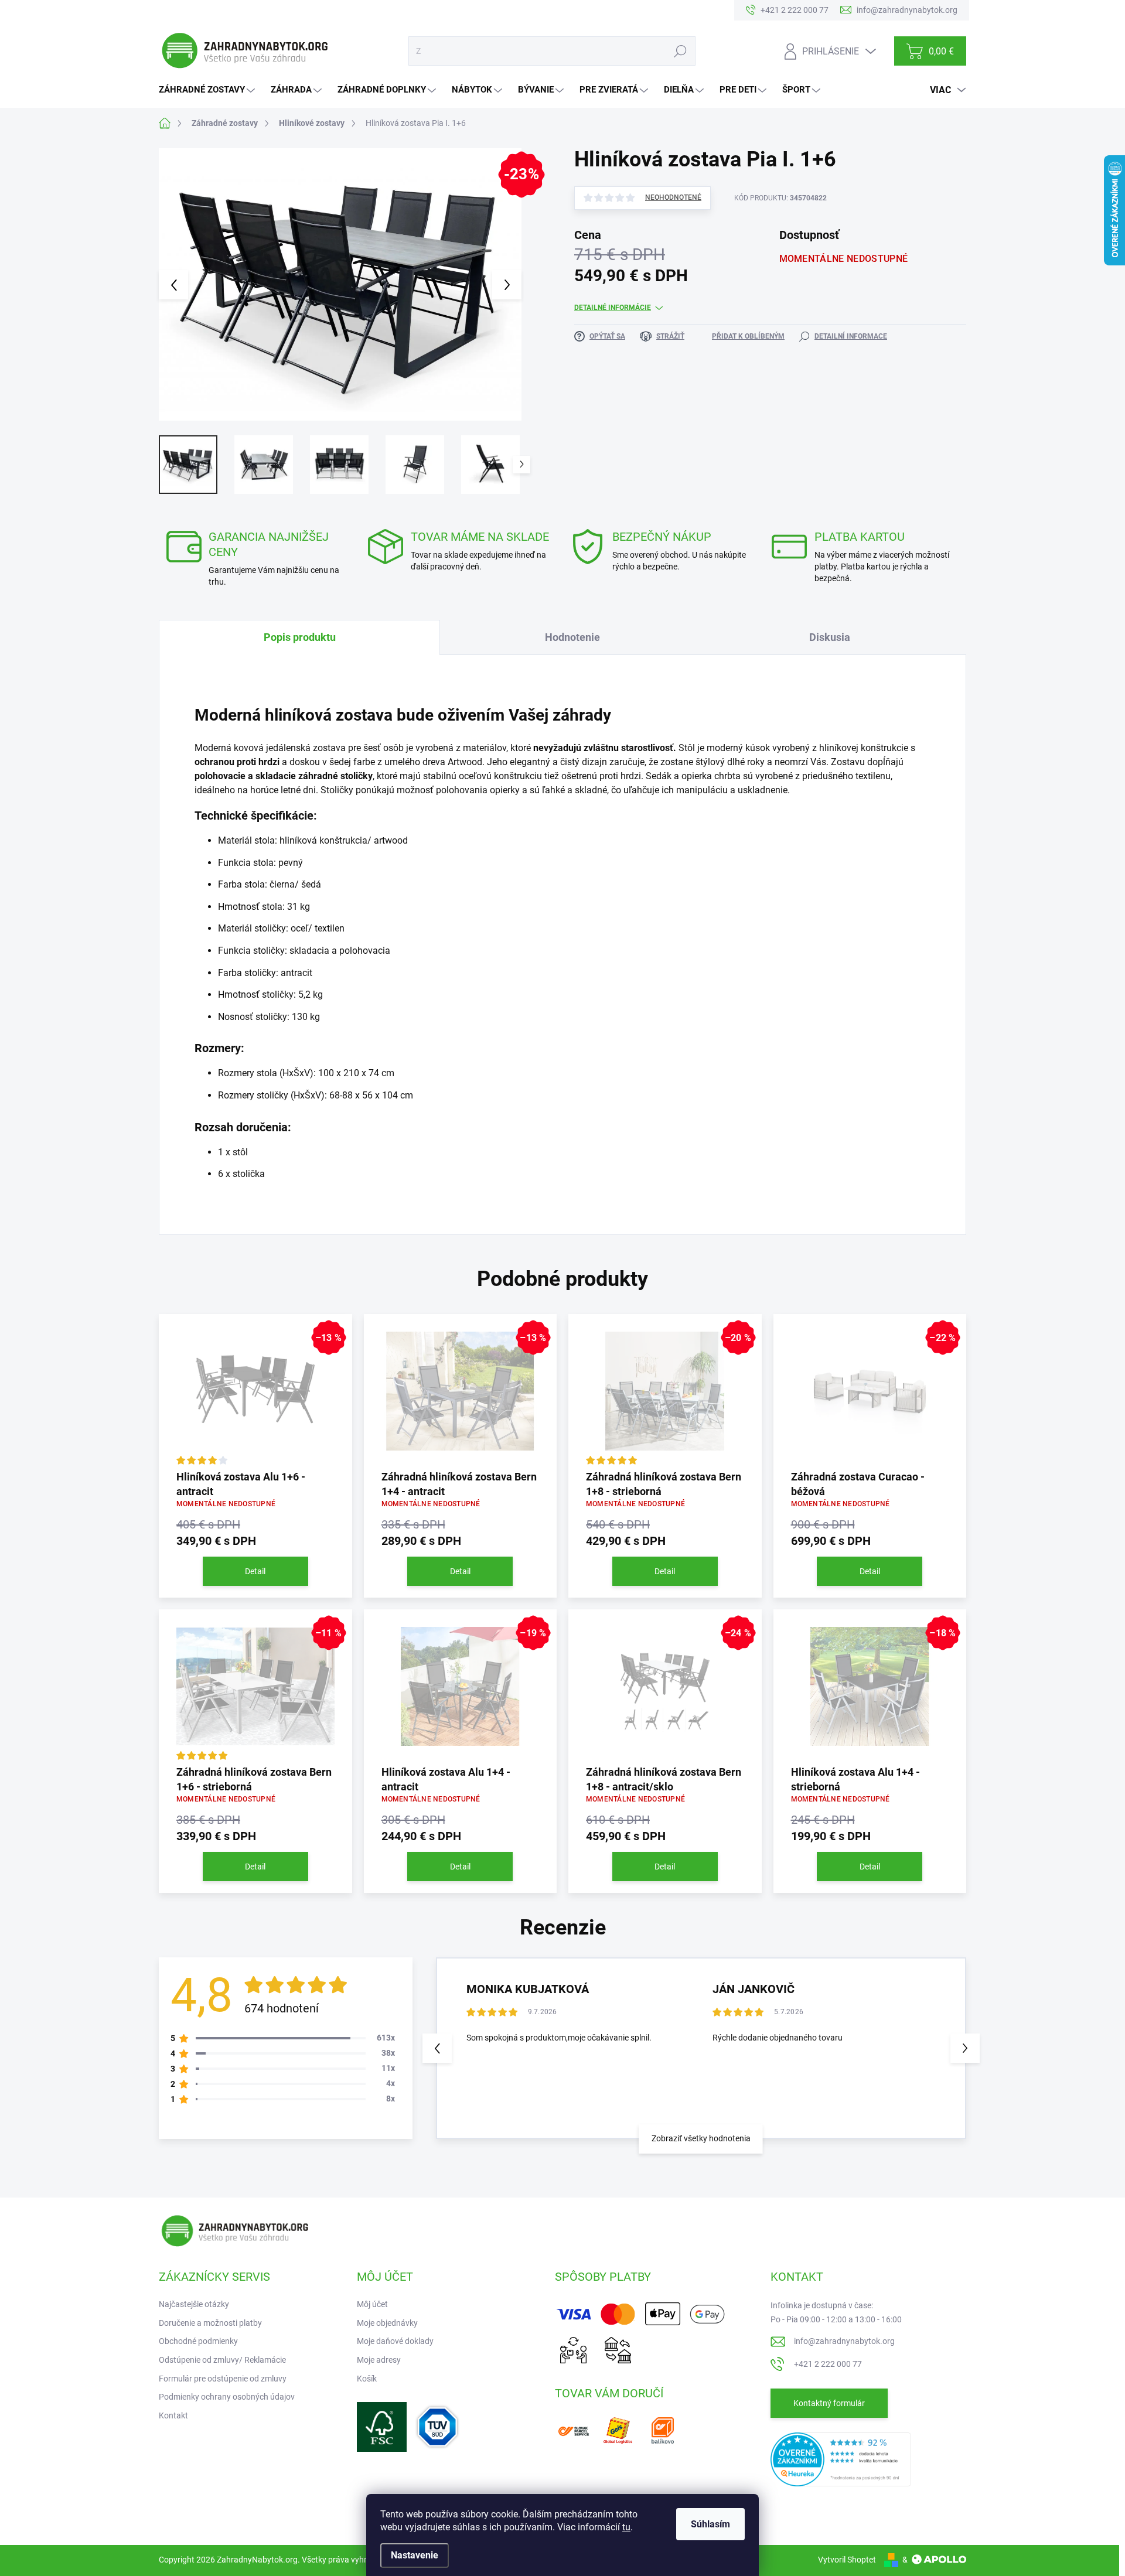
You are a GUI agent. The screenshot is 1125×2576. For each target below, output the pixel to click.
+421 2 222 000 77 (828, 2364)
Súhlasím (710, 2524)
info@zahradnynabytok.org (844, 2341)
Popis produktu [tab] (300, 637)
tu (626, 2527)
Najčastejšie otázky (194, 2304)
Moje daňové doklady (395, 2341)
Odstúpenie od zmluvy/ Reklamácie (222, 2360)
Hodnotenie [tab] (572, 637)
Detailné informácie (613, 308)
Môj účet (372, 2304)
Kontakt (173, 2415)
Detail (255, 1571)
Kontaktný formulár (829, 2403)
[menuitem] (208, 90)
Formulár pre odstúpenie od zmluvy (223, 2379)
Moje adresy (379, 2360)
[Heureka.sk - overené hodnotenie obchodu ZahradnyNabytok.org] (841, 2458)
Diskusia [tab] (830, 637)
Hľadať (680, 51)
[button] (965, 2048)
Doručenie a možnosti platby (210, 2323)
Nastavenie (415, 2555)
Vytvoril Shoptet (847, 2560)
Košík (367, 2379)
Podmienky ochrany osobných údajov (227, 2397)
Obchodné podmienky (198, 2341)
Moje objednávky (387, 2323)
